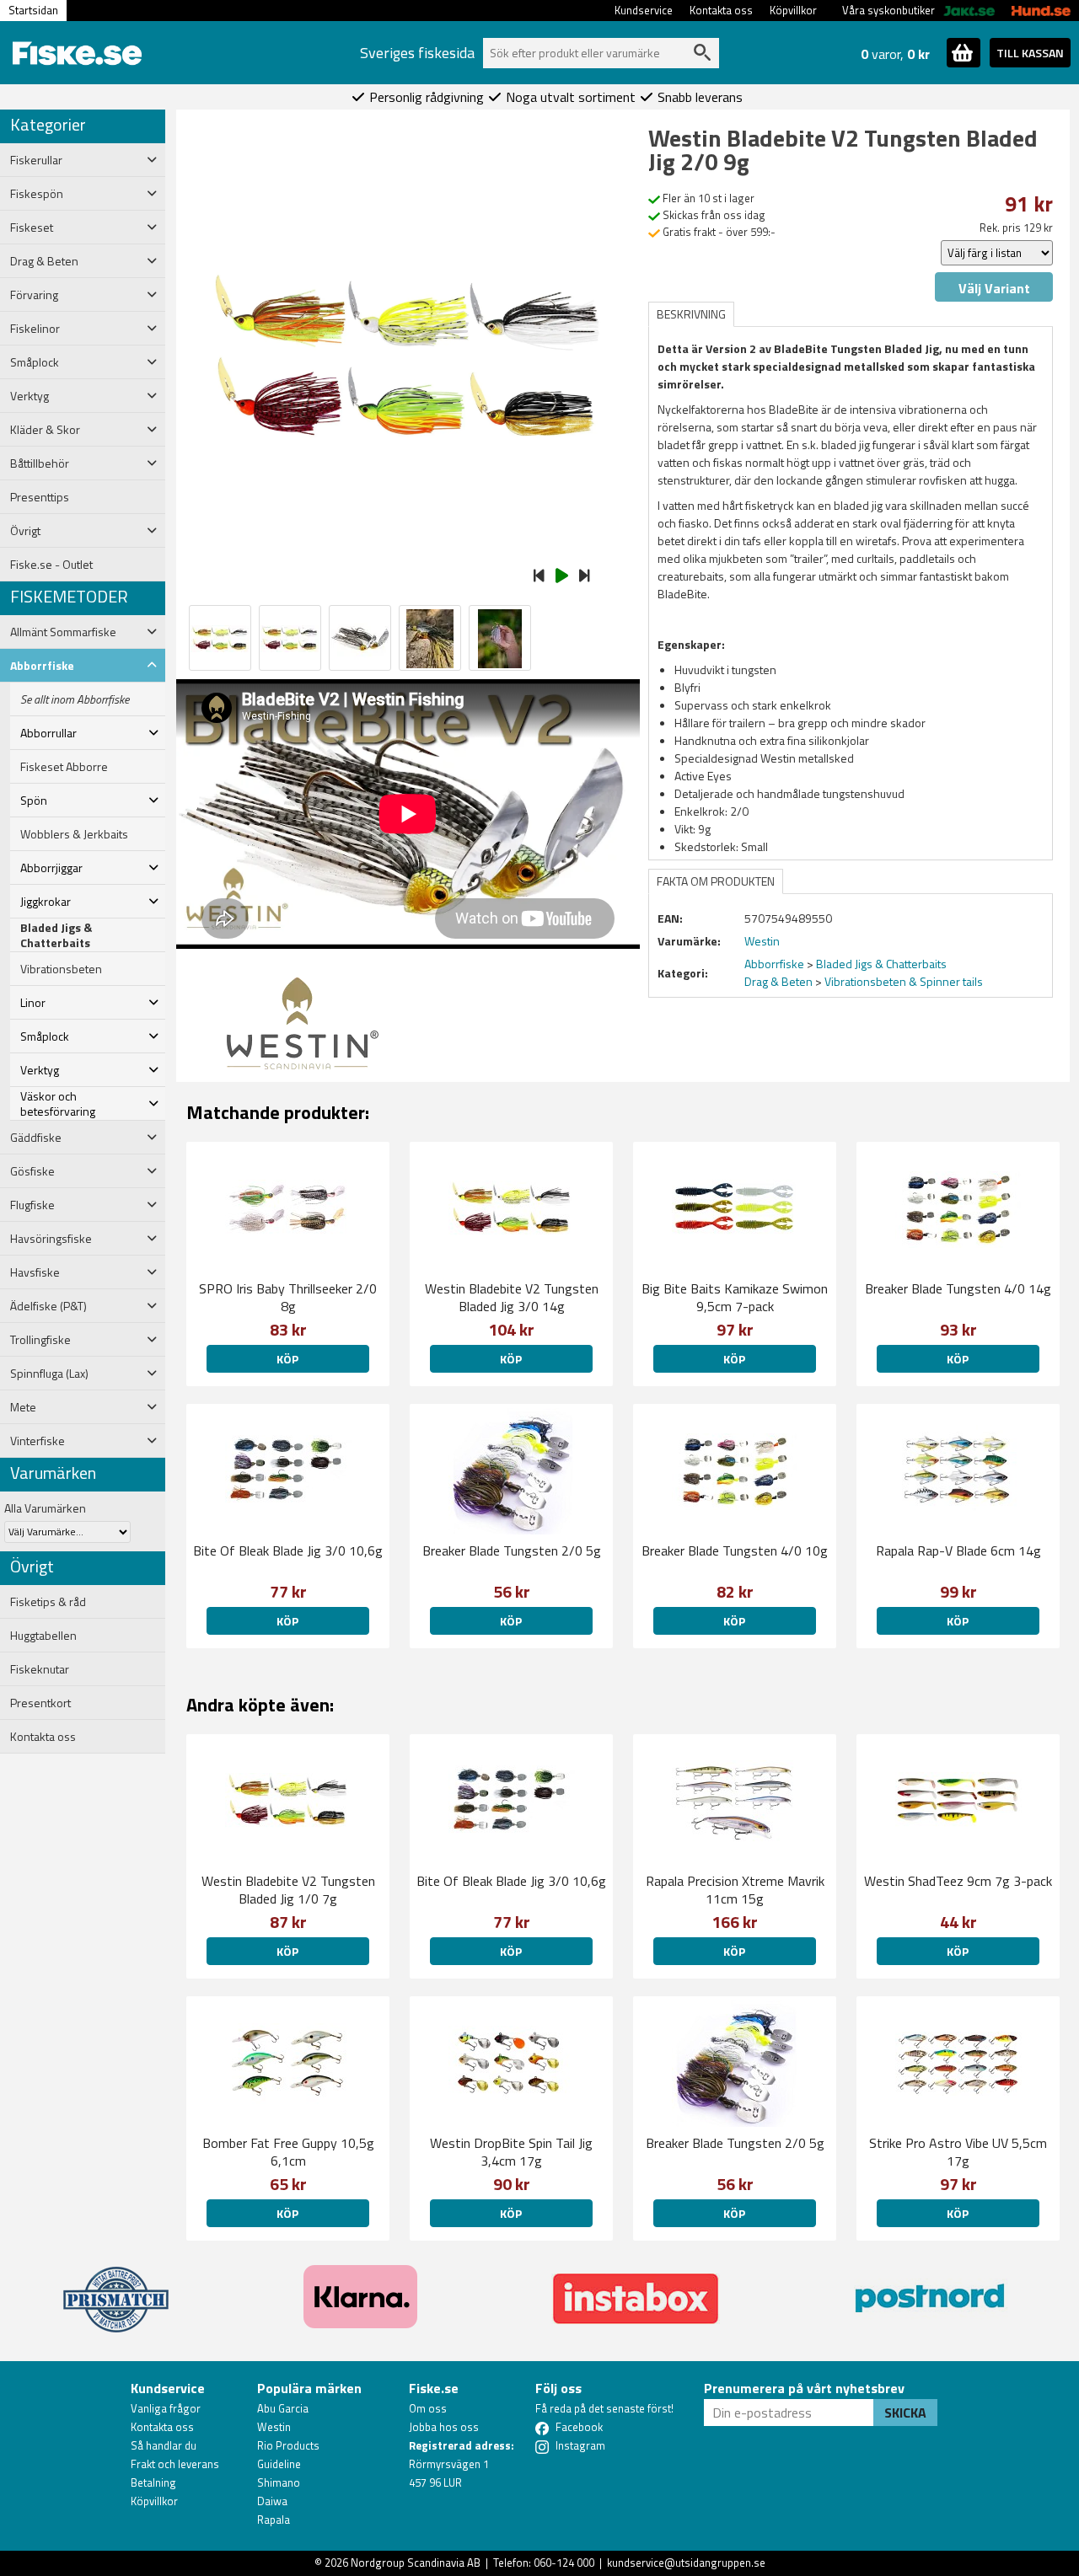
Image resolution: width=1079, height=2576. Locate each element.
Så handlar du (164, 2445)
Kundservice (644, 10)
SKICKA (905, 2413)
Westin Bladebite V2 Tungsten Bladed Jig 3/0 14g (512, 1297)
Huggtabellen (43, 1636)
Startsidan (33, 10)
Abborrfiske (774, 964)
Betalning (153, 2482)
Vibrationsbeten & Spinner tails (904, 981)
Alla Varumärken (45, 1508)
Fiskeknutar (40, 1669)
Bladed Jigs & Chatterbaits (56, 935)
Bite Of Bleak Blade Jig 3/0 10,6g (288, 1550)
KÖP (287, 1359)
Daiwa (272, 2501)
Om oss (428, 2408)
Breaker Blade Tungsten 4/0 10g (735, 1550)
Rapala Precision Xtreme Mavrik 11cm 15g (735, 1890)
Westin (274, 2427)
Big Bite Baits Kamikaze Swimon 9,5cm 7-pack (735, 1297)
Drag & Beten (778, 981)
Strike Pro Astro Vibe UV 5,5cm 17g (958, 2152)
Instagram (580, 2445)
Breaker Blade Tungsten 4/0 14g (958, 1288)
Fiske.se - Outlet (51, 565)
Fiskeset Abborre (64, 767)
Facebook (579, 2427)
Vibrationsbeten (61, 969)
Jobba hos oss (444, 2427)
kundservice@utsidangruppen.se (686, 2563)
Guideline (279, 2464)
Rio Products (288, 2445)
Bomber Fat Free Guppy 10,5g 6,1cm (288, 2152)
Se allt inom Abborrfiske (75, 699)
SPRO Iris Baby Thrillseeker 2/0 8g (288, 1297)
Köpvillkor (793, 10)
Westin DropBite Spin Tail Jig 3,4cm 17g (511, 2152)
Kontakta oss (721, 10)
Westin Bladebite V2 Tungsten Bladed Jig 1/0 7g (288, 1890)
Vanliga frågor (166, 2408)
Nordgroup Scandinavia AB (416, 2563)
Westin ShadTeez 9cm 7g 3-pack (958, 1881)
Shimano (279, 2482)
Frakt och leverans (175, 2464)
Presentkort (40, 1703)
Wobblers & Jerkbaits (74, 834)
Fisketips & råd (48, 1602)
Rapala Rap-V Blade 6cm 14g (958, 1550)
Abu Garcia (283, 2408)
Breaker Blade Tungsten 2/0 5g (512, 1550)
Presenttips (40, 497)
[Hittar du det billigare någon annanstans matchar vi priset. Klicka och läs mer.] (116, 2289)
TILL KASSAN (1030, 53)
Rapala (274, 2520)
